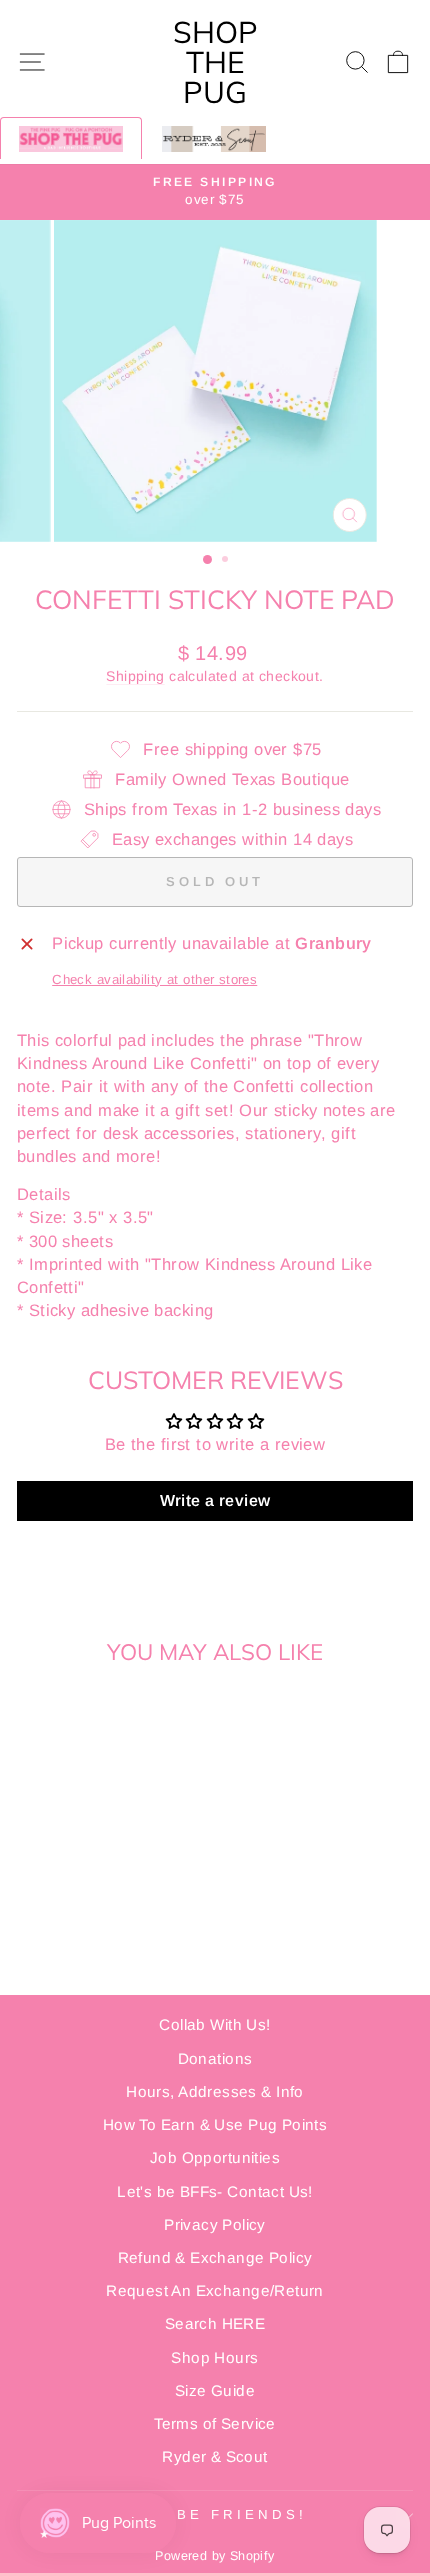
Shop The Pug (215, 62)
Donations (215, 2058)
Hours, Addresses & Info (215, 2091)
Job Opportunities (215, 2157)
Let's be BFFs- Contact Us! (215, 2191)
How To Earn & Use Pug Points (215, 2124)
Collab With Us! (214, 2024)
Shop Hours (214, 2357)
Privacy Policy (215, 2224)
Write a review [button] (215, 1500)
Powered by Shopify (214, 2556)
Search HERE (215, 2323)
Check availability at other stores (154, 979)
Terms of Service (215, 2423)
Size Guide (215, 2390)
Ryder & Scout (214, 2456)
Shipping (135, 676)
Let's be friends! (210, 2514)
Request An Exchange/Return (215, 2290)
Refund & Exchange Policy (215, 2257)
